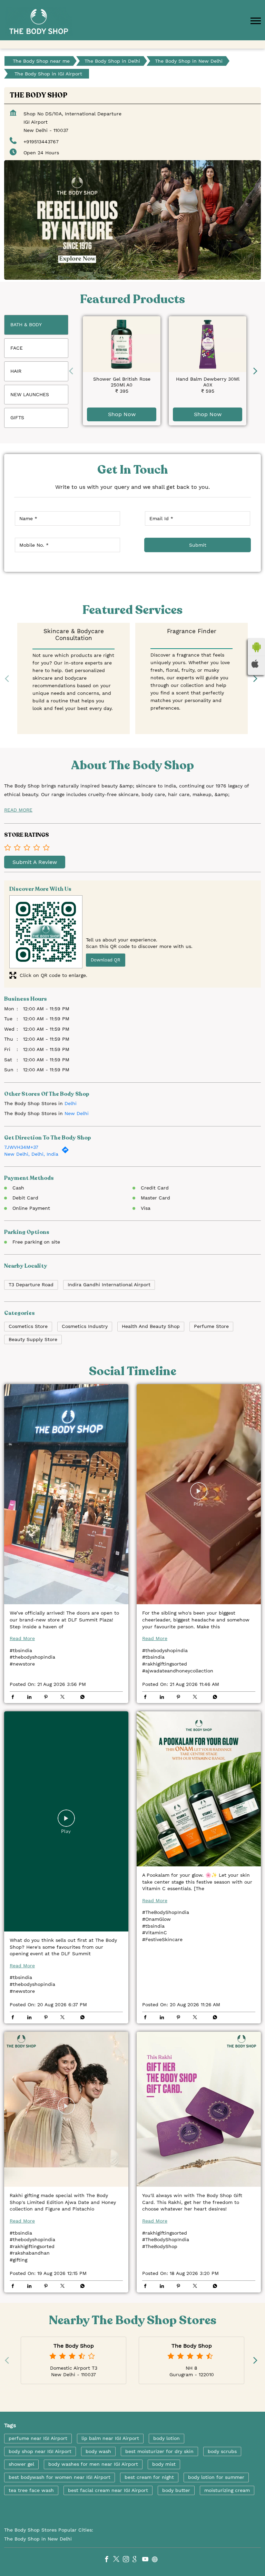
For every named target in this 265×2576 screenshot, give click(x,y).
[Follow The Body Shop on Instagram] (128, 2560)
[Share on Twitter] (64, 1698)
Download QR (106, 960)
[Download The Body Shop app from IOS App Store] (256, 663)
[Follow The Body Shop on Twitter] (118, 2560)
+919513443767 (41, 142)
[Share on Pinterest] (48, 1698)
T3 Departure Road (31, 1285)
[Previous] (72, 371)
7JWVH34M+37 (21, 1147)
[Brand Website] (157, 2560)
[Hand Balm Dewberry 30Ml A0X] (208, 344)
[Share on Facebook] (14, 1698)
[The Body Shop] (39, 22)
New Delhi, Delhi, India (31, 1154)
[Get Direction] (67, 1152)
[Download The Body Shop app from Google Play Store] (256, 647)
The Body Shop (74, 2346)
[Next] (257, 371)
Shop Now (122, 415)
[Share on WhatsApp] (81, 1698)
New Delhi (77, 1113)
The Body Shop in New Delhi (38, 2539)
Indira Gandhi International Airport (109, 1285)
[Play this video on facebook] (66, 1494)
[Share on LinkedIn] (31, 1698)
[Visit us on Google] (137, 2560)
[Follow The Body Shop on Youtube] (147, 2560)
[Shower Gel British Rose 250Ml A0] (122, 344)
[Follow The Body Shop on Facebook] (108, 2560)
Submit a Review (35, 862)
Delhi (71, 1103)
